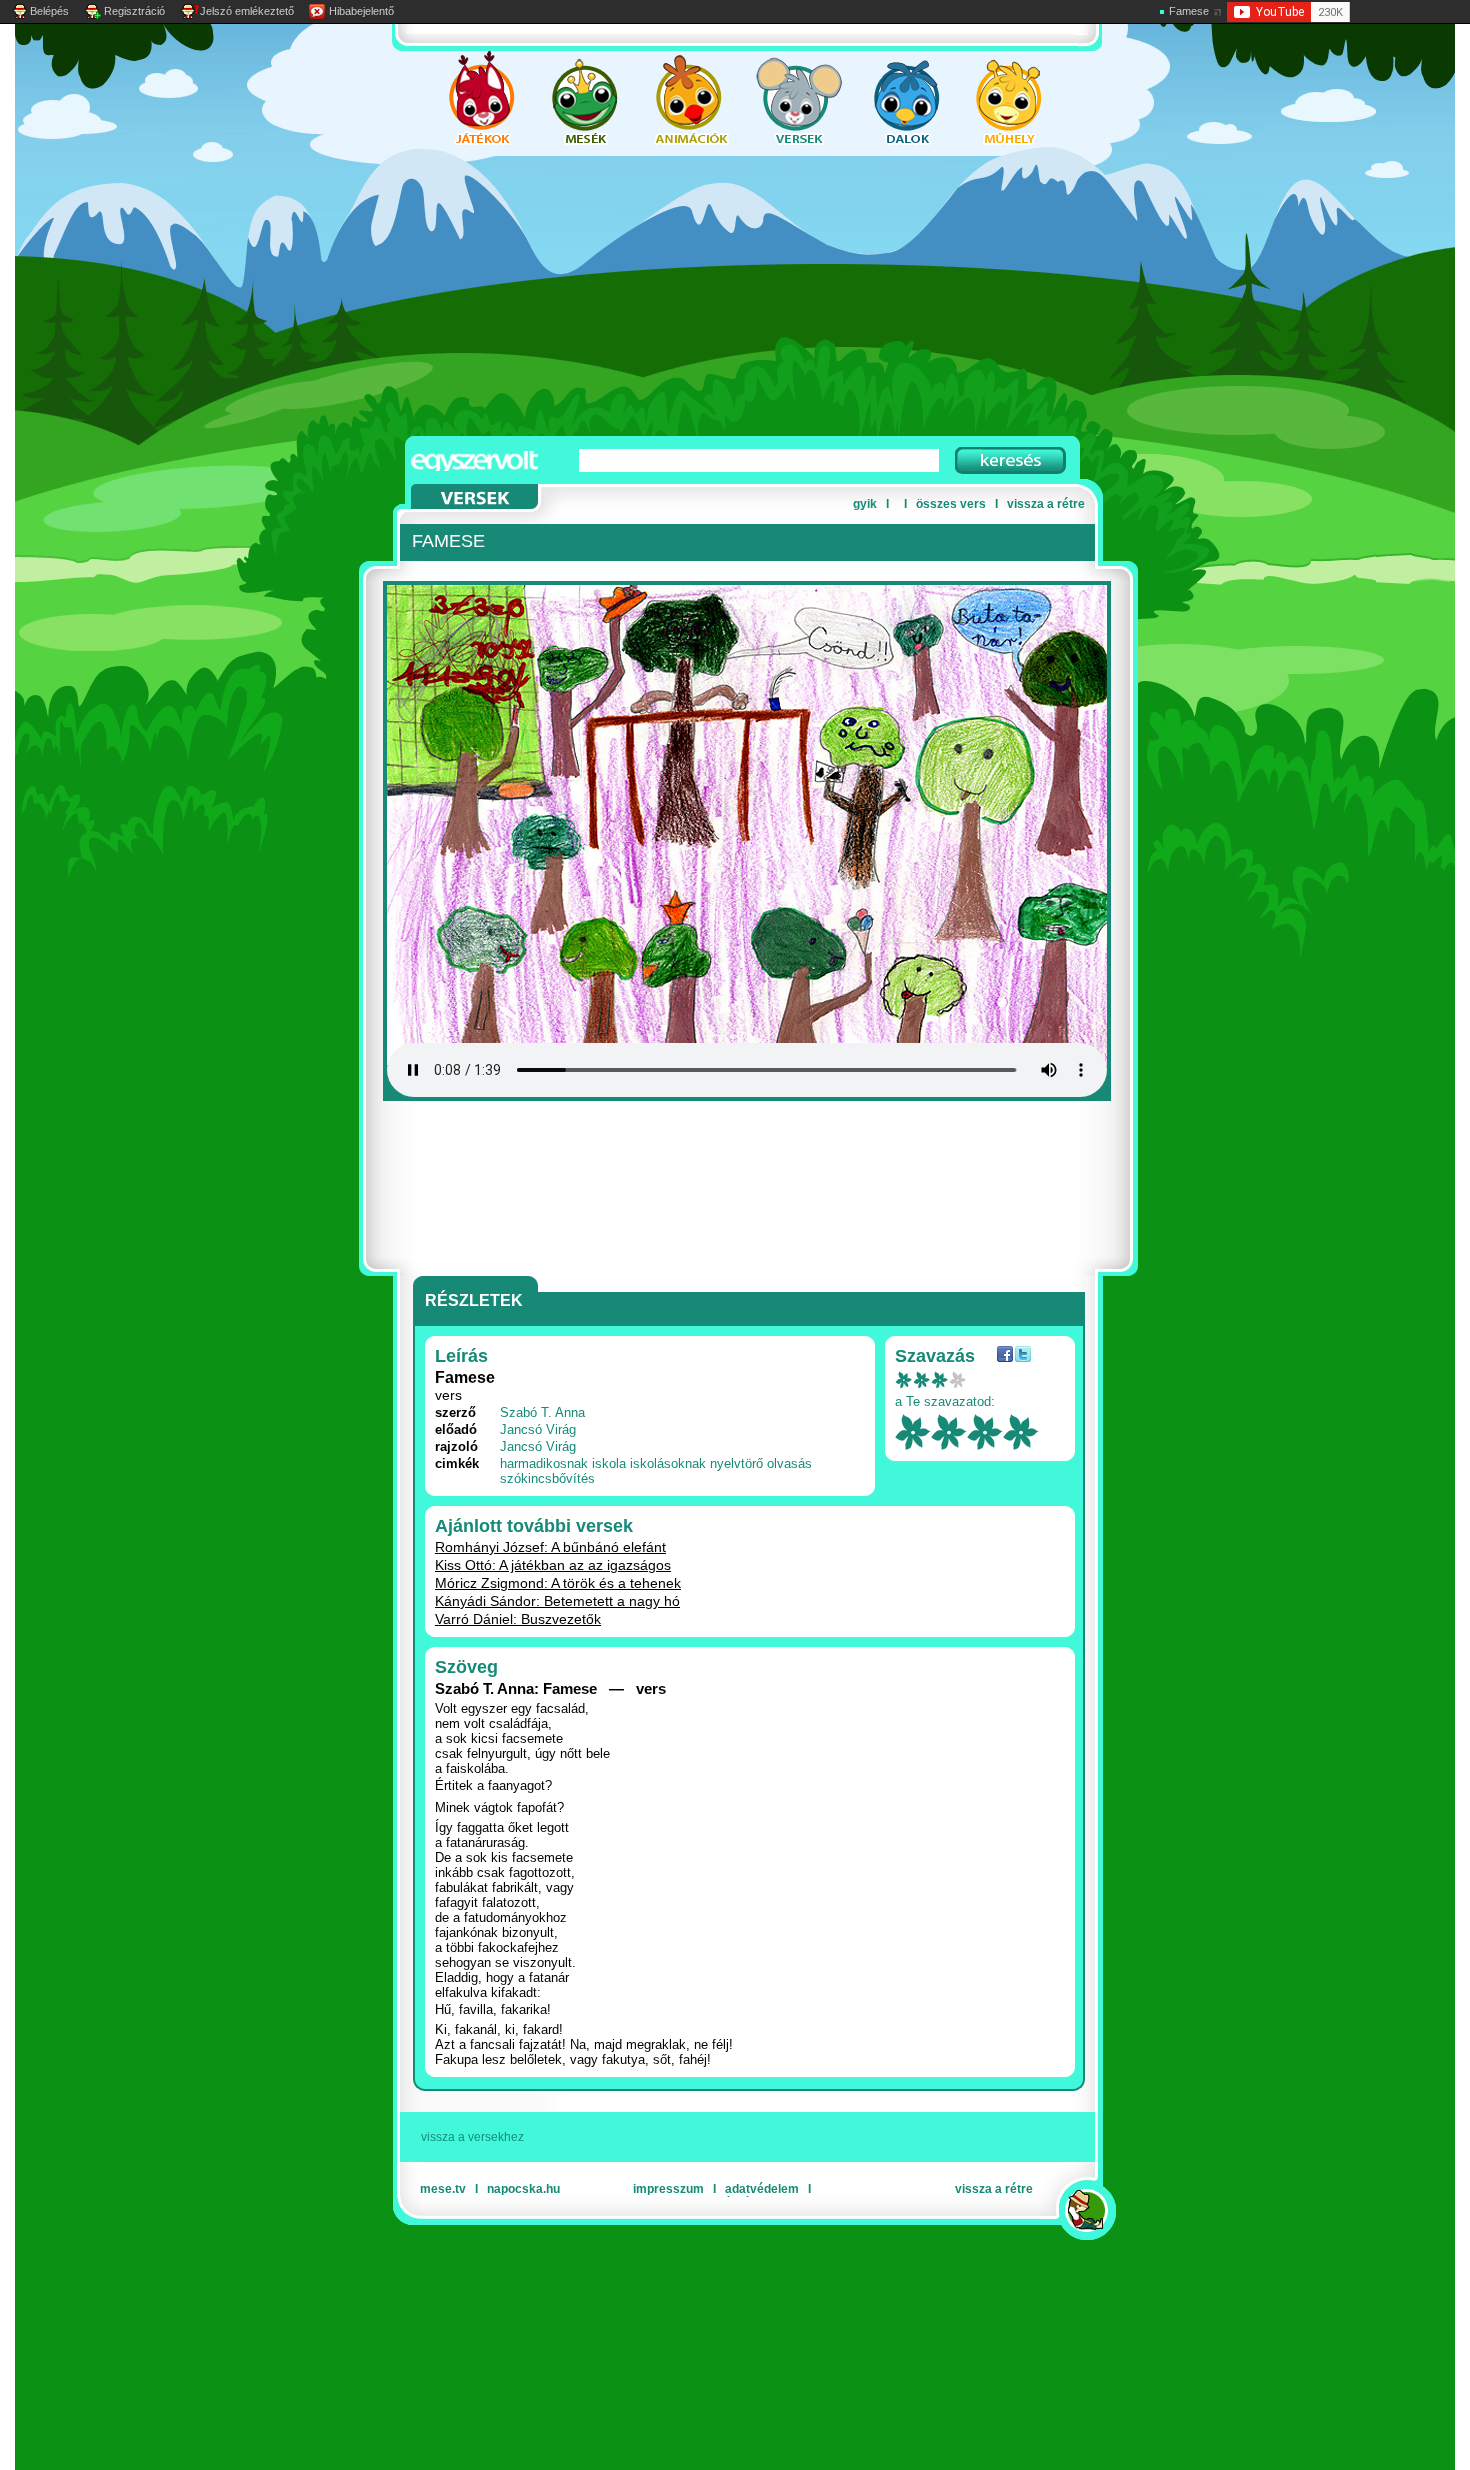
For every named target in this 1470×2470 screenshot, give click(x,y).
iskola (609, 1463)
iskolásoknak (668, 1463)
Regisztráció (134, 11)
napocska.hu (523, 2189)
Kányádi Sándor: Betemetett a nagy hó (557, 1601)
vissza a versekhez (472, 2137)
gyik (865, 504)
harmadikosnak (544, 1463)
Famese (1189, 11)
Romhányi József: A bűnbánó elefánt (550, 1547)
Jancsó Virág (538, 1429)
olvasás (789, 1463)
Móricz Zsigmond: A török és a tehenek (558, 1583)
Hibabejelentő (361, 11)
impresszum (668, 2189)
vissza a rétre (1046, 504)
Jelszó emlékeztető (247, 11)
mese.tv (443, 2189)
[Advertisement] (715, 296)
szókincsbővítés (547, 1478)
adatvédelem (762, 2189)
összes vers (951, 504)
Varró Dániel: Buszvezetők (518, 1619)
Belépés (49, 11)
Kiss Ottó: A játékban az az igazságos (553, 1565)
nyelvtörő (736, 1463)
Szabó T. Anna (542, 1412)
